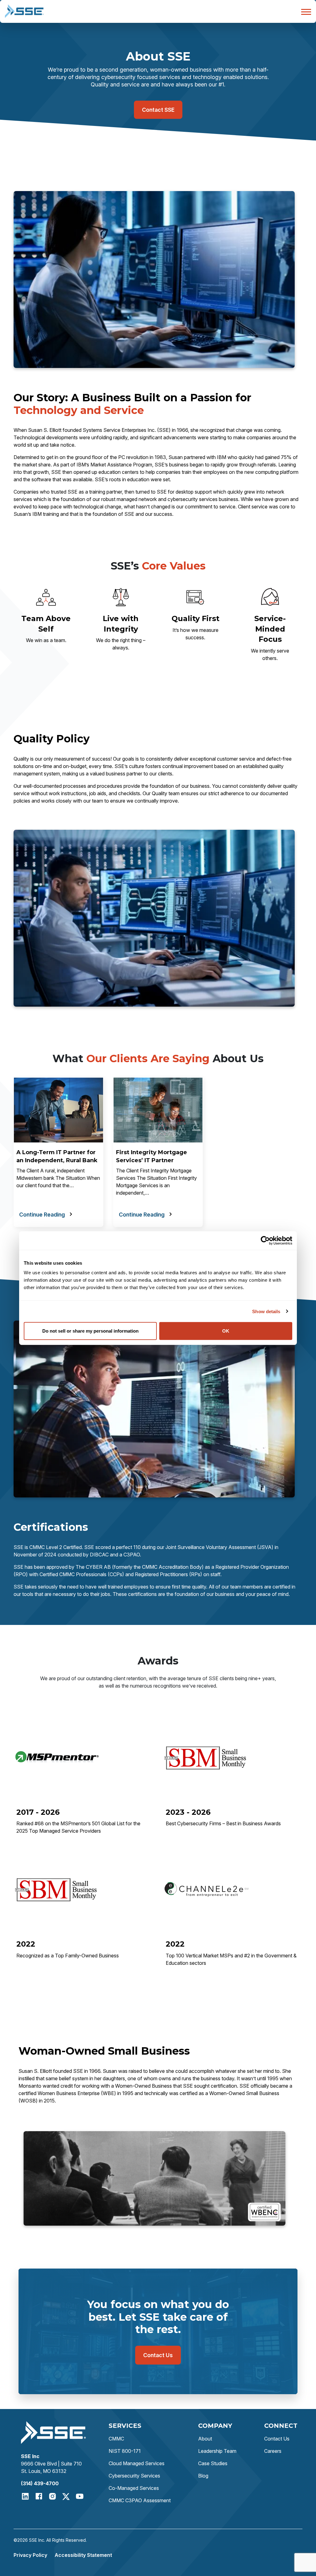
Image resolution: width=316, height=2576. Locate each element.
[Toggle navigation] (304, 11)
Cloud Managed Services (137, 2463)
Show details (266, 1311)
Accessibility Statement (83, 2555)
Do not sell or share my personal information (90, 1331)
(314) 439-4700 (40, 2483)
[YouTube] (80, 2496)
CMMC (116, 2439)
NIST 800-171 (125, 2451)
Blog (203, 2476)
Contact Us (158, 2355)
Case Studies (213, 2463)
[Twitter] (66, 2496)
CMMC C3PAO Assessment (140, 2500)
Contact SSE (158, 110)
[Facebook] (39, 2496)
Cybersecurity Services (134, 2476)
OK (226, 1331)
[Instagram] (52, 2496)
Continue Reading (42, 1215)
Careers (273, 2451)
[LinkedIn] (25, 2496)
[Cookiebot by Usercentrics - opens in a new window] (265, 1240)
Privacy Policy (30, 2555)
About (205, 2439)
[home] (24, 11)
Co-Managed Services (134, 2488)
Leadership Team (217, 2451)
